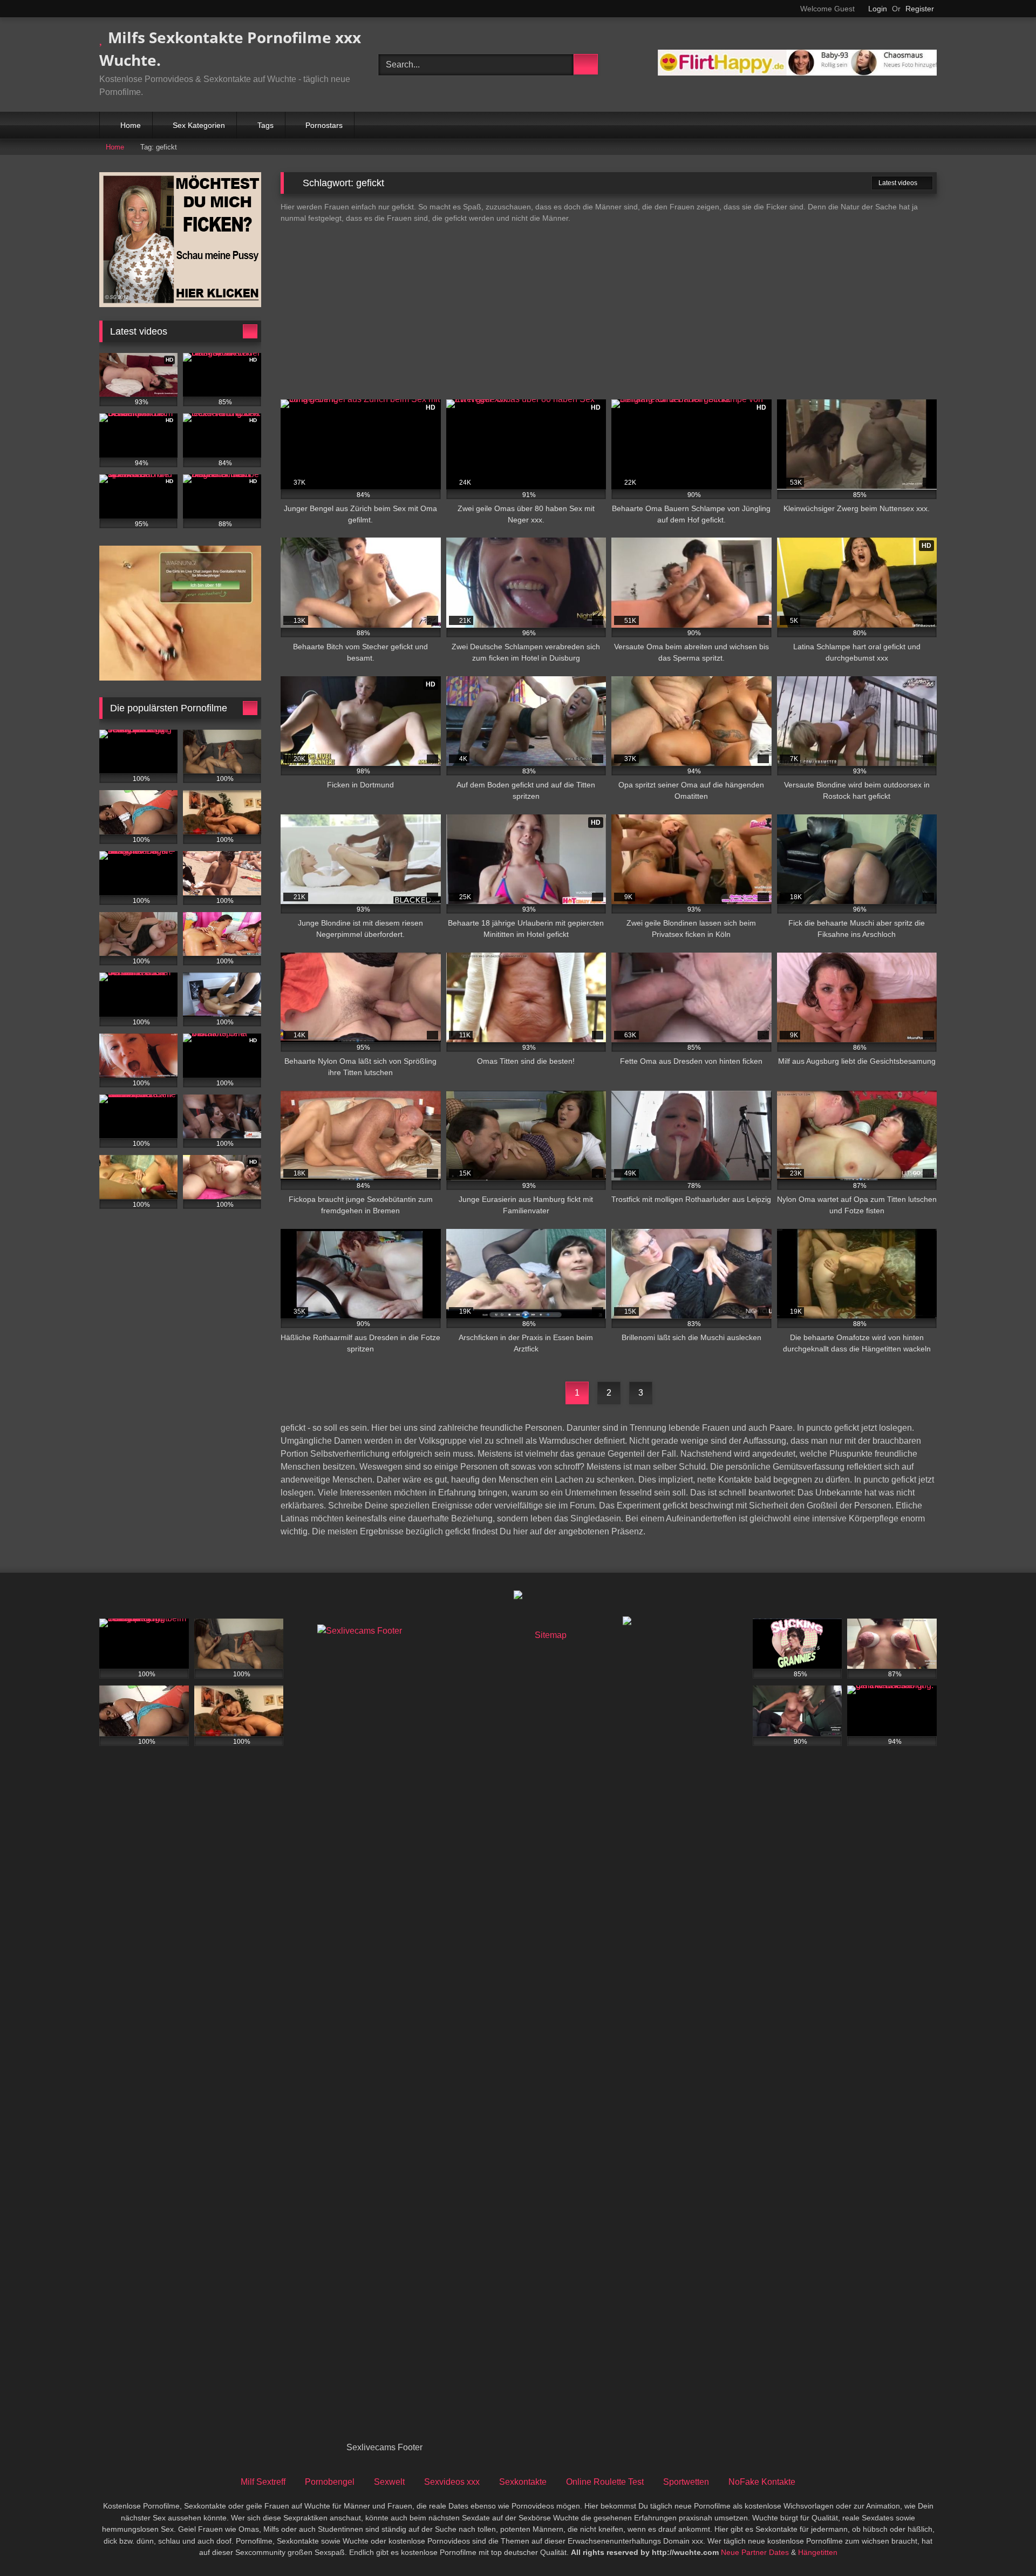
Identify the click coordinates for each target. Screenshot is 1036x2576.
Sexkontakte (523, 2482)
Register (920, 9)
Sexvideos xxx (452, 2482)
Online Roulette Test (605, 2482)
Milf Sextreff (263, 2482)
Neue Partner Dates (755, 2552)
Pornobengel (330, 2482)
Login (878, 9)
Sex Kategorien (199, 125)
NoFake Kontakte (762, 2482)
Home (131, 125)
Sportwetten (686, 2482)
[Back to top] (1004, 2544)
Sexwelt (389, 2482)
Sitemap (551, 1635)
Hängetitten (818, 2552)
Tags (265, 125)
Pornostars (324, 125)
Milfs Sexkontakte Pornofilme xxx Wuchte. (230, 49)
